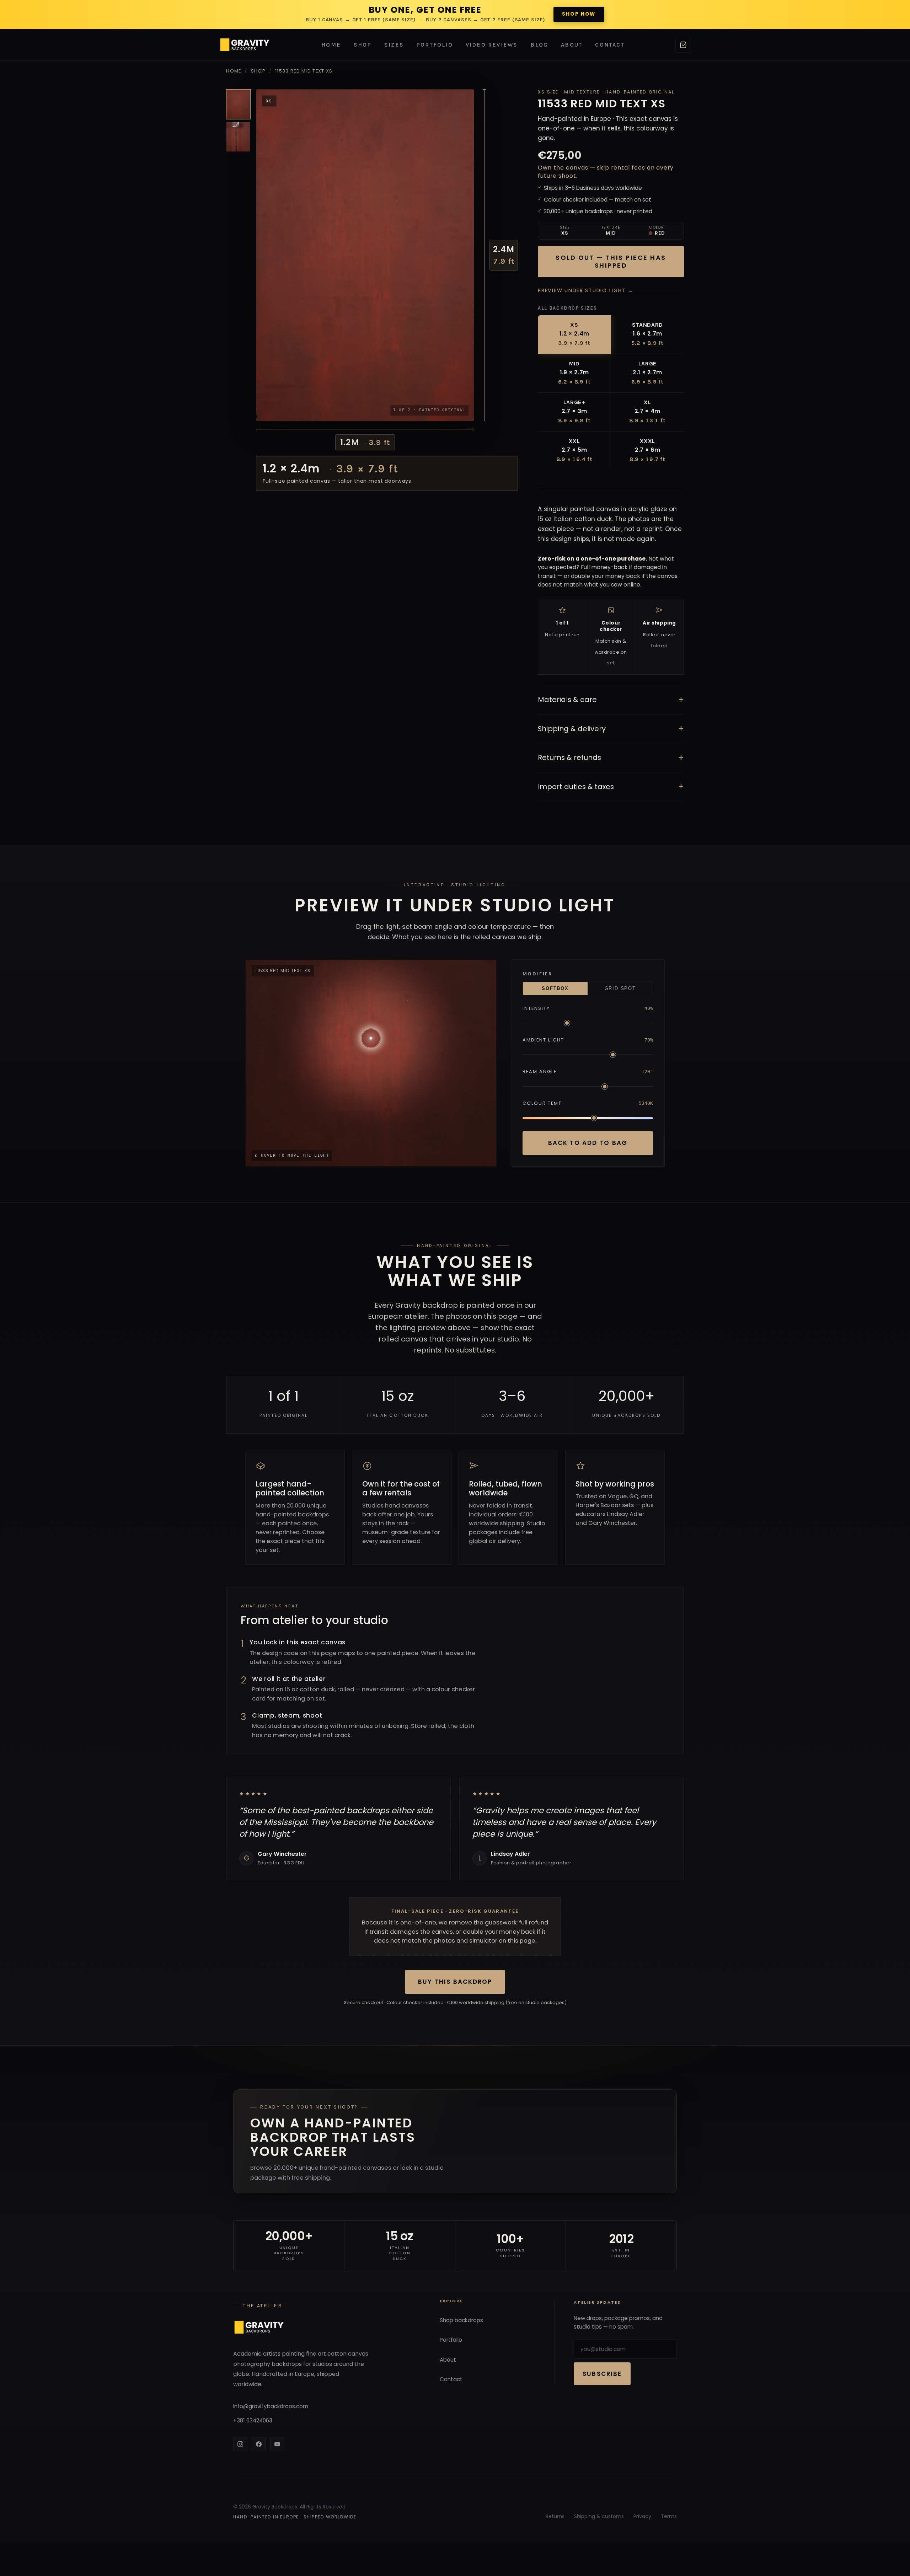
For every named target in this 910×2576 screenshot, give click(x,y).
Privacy (642, 2516)
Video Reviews (492, 45)
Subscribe (602, 2374)
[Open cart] (683, 45)
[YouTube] (277, 2444)
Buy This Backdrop (455, 1982)
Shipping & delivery (611, 729)
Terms (669, 2516)
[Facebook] (259, 2444)
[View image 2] (238, 137)
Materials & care (611, 700)
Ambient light (543, 1040)
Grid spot (620, 989)
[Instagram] (240, 2444)
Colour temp (542, 1103)
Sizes (394, 45)
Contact (610, 45)
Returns (555, 2516)
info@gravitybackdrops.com (271, 2406)
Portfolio (435, 45)
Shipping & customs (599, 2516)
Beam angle (540, 1072)
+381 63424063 (253, 2420)
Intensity (536, 1008)
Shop (363, 45)
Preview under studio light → (585, 290)
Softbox (555, 989)
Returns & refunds (611, 758)
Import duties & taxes (611, 786)
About (572, 45)
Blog (539, 45)
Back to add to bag (588, 1143)
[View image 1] (238, 104)
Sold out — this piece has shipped (611, 262)
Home (331, 45)
